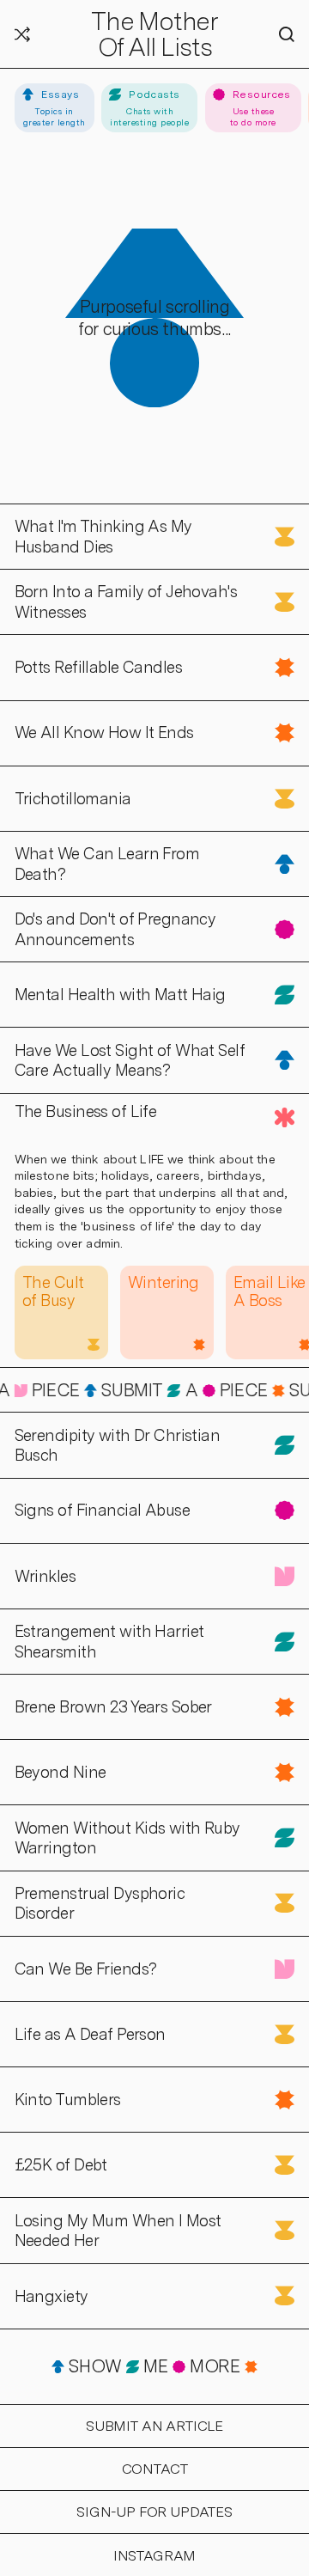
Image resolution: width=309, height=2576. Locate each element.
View (18, 513)
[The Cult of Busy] (61, 1312)
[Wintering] (167, 1312)
